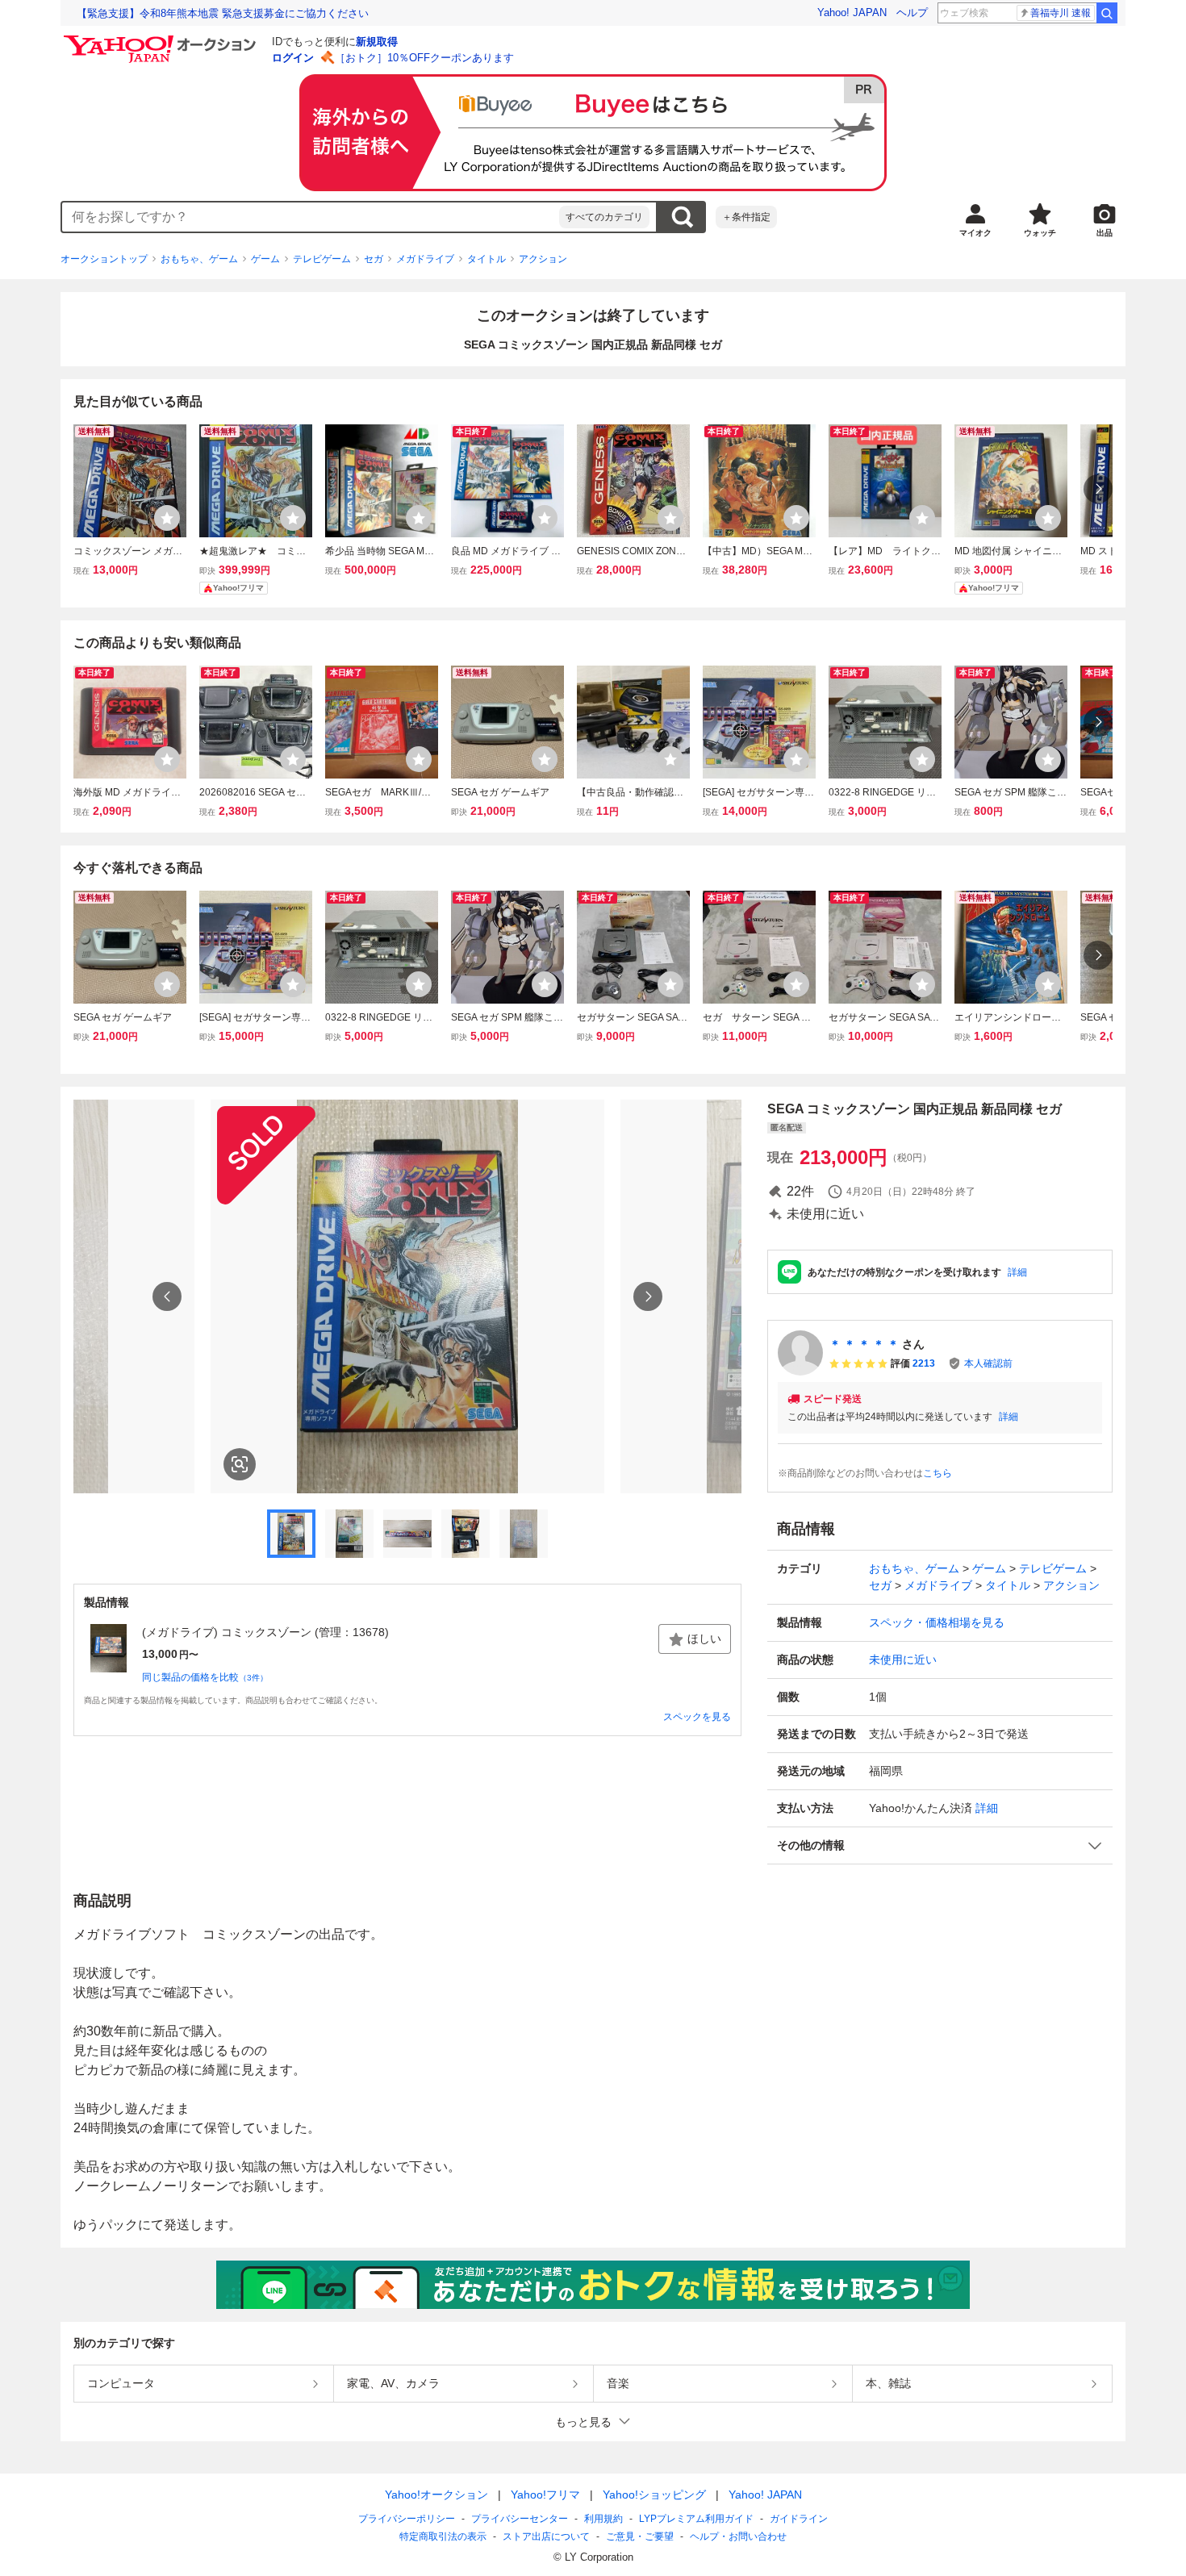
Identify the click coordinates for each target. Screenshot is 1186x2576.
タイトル (487, 259)
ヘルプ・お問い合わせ (738, 2536)
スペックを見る (697, 1717)
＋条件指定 (746, 217)
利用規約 (603, 2519)
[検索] (1107, 13)
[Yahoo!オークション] (162, 40)
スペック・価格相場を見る (937, 1622)
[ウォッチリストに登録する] (167, 518)
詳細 (1017, 1272)
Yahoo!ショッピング (654, 2495)
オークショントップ (104, 259)
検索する (682, 217)
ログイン (293, 58)
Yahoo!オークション (436, 2495)
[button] (940, 1845)
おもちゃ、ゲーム (199, 259)
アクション (543, 259)
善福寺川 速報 (1061, 13)
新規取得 (377, 42)
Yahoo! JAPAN (852, 13)
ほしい (704, 1639)
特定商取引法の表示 (443, 2536)
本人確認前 (988, 1363)
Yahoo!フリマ (545, 2495)
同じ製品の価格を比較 (205, 1677)
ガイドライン (799, 2519)
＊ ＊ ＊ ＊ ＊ (864, 1344)
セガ (374, 259)
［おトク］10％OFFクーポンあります (424, 58)
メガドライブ (425, 259)
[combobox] (311, 217)
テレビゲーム (322, 259)
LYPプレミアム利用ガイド (696, 2519)
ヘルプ (912, 13)
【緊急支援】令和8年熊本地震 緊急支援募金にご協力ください (223, 13)
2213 (924, 1363)
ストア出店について (546, 2536)
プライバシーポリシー (407, 2519)
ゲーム (265, 259)
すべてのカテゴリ (604, 217)
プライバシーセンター (520, 2519)
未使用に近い (903, 1660)
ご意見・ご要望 (640, 2536)
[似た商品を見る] (240, 1464)
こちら (938, 1473)
